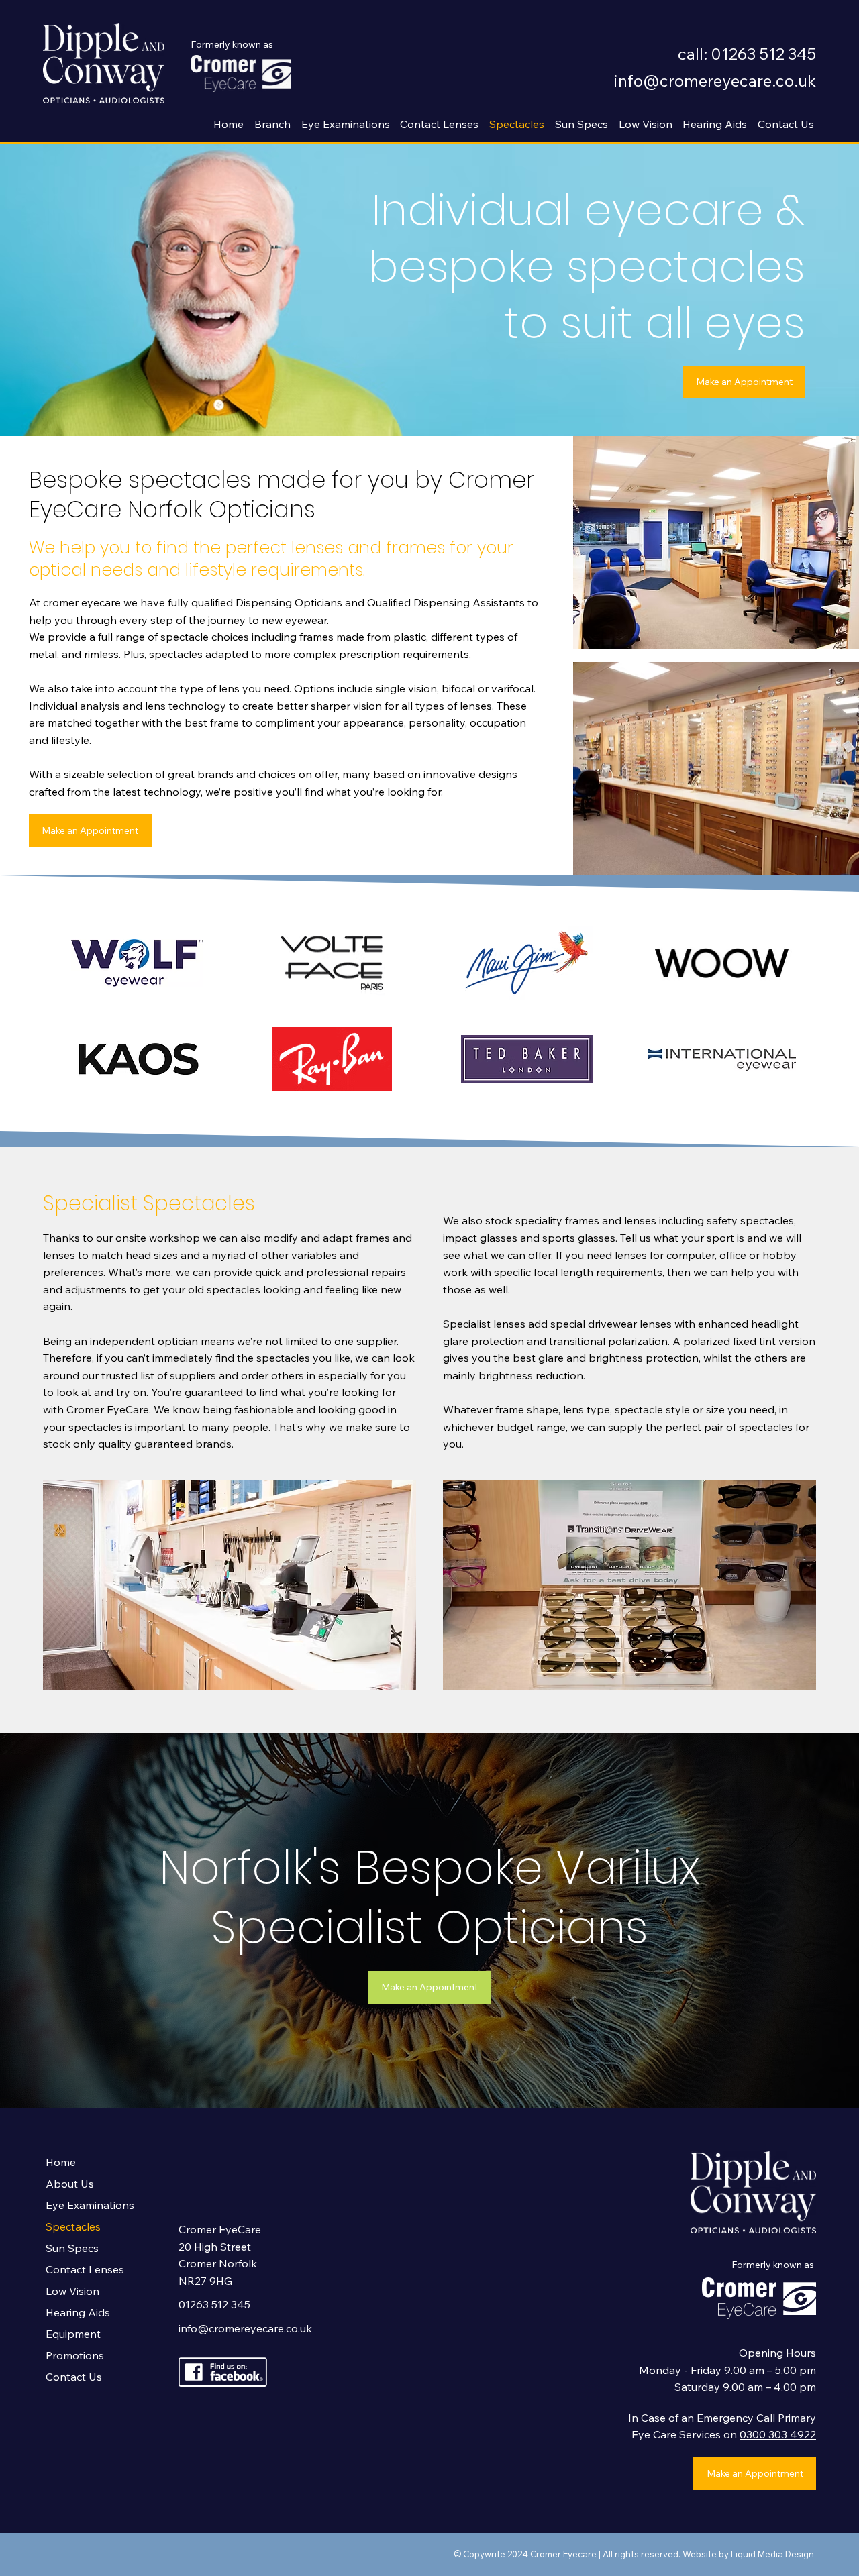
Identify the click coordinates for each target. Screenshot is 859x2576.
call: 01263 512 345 (747, 54)
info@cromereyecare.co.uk (715, 80)
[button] (270, 124)
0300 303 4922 (778, 2434)
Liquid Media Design (773, 2554)
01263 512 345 (214, 2304)
